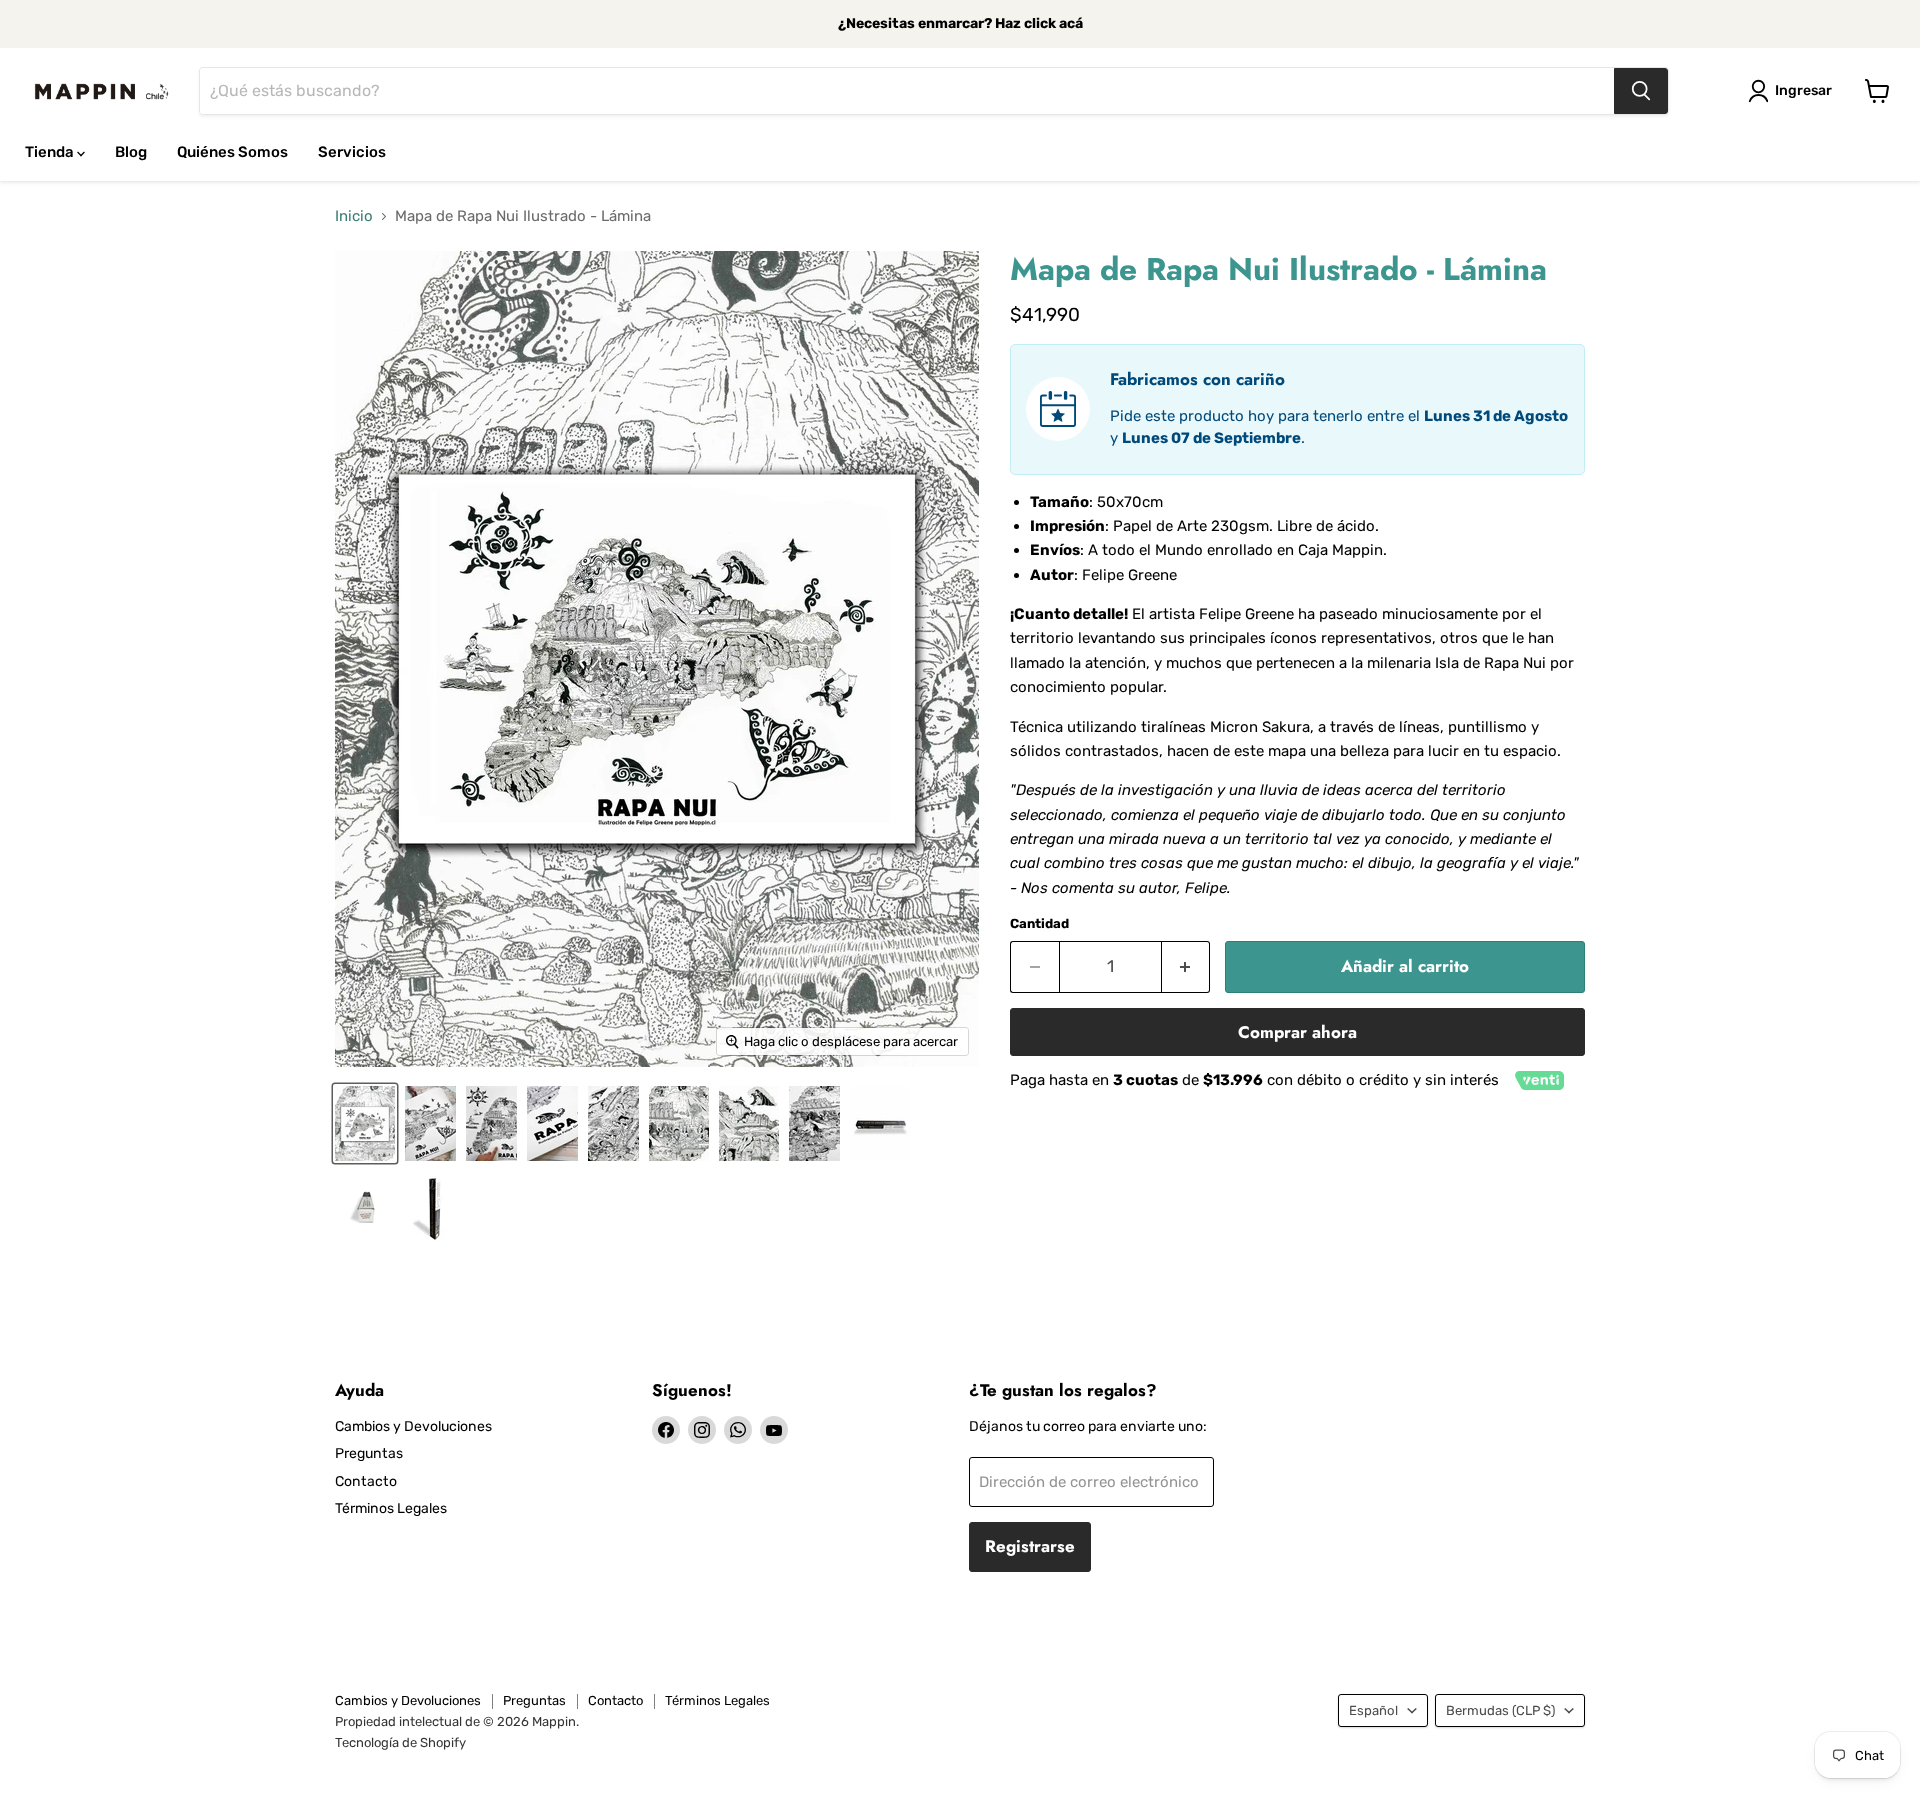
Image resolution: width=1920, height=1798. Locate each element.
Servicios (352, 152)
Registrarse (1030, 1546)
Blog (131, 152)
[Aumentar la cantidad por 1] (1186, 966)
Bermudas (1500, 1710)
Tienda (51, 152)
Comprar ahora (1297, 1032)
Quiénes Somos (232, 152)
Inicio (354, 216)
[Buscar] (1641, 91)
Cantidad (1039, 923)
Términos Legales (391, 1508)
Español (1373, 1710)
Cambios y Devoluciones (413, 1426)
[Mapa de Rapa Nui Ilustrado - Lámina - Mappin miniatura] (365, 1123)
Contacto (366, 1481)
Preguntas (369, 1453)
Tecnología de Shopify (400, 1742)
